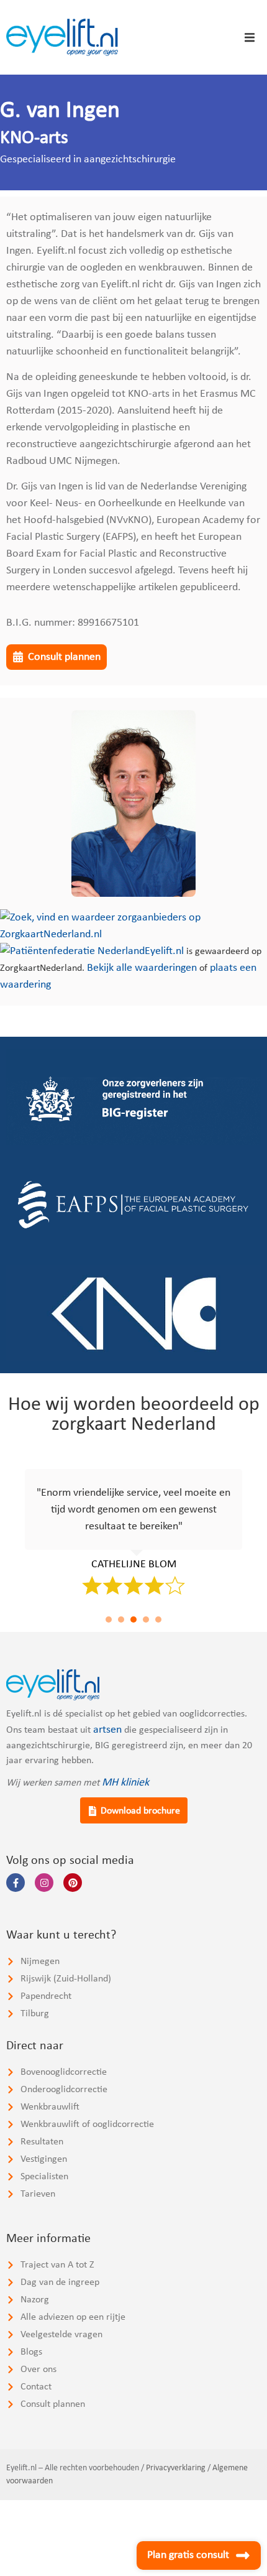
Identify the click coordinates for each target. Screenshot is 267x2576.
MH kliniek (125, 1783)
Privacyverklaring (176, 2468)
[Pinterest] (73, 1883)
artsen (107, 1730)
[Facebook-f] (16, 1883)
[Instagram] (44, 1883)
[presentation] (109, 1619)
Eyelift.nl (164, 951)
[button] (250, 37)
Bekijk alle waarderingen (142, 968)
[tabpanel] (133, 1530)
